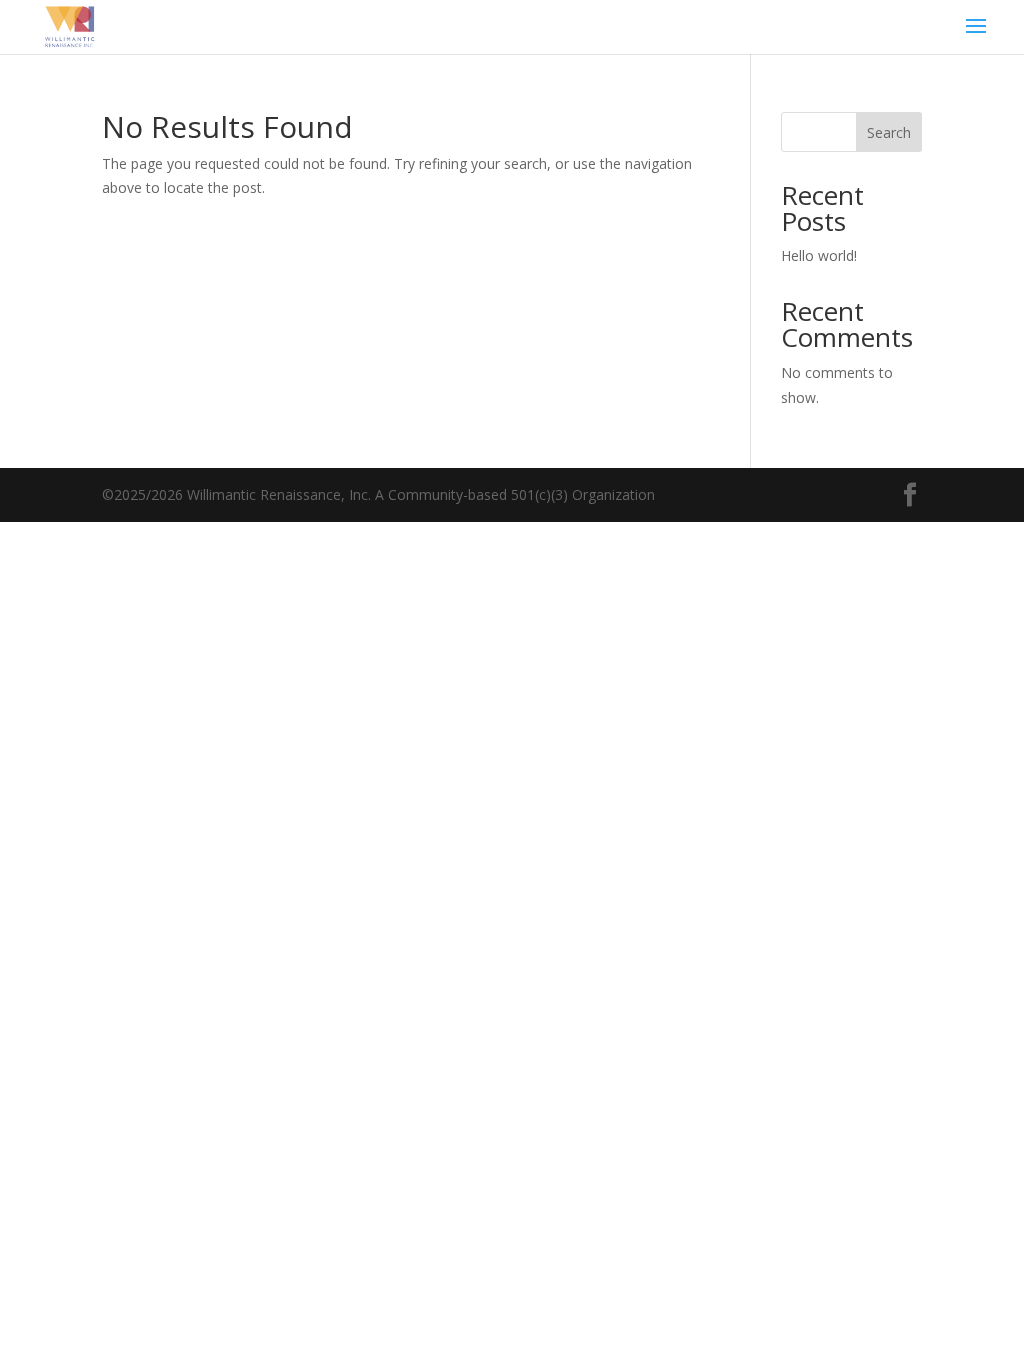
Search (889, 132)
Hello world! (819, 255)
